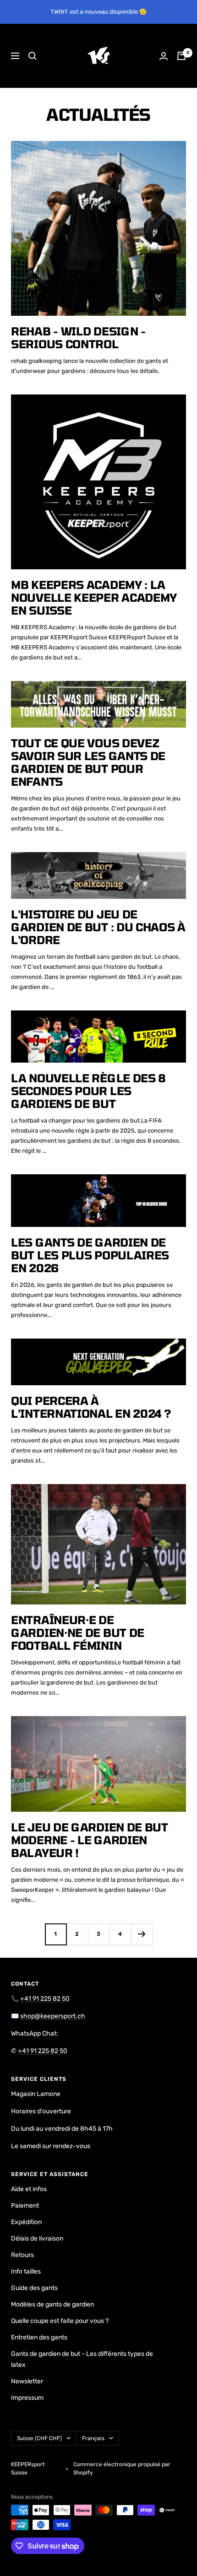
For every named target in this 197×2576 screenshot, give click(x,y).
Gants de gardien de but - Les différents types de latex (82, 2359)
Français (93, 2438)
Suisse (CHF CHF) (39, 2438)
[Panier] (181, 56)
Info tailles (26, 2271)
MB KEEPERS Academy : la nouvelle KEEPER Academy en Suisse (94, 597)
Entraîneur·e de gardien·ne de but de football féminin (78, 1633)
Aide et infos (29, 2189)
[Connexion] (164, 56)
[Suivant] (142, 1934)
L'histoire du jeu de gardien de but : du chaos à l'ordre (98, 927)
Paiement (25, 2206)
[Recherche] (33, 56)
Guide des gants (34, 2288)
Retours (22, 2255)
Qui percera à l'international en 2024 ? (91, 1407)
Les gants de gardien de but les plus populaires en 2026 (90, 1255)
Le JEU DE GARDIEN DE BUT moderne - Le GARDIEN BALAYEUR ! (90, 1840)
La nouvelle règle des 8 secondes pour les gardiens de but (88, 1091)
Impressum (27, 2398)
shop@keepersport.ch (53, 2016)
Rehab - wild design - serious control (78, 338)
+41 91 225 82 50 (45, 1999)
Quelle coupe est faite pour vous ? (60, 2321)
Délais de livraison (37, 2238)
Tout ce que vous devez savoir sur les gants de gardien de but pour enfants (88, 762)
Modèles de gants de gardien (52, 2304)
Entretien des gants (39, 2337)
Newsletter (27, 2381)
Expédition (26, 2222)
